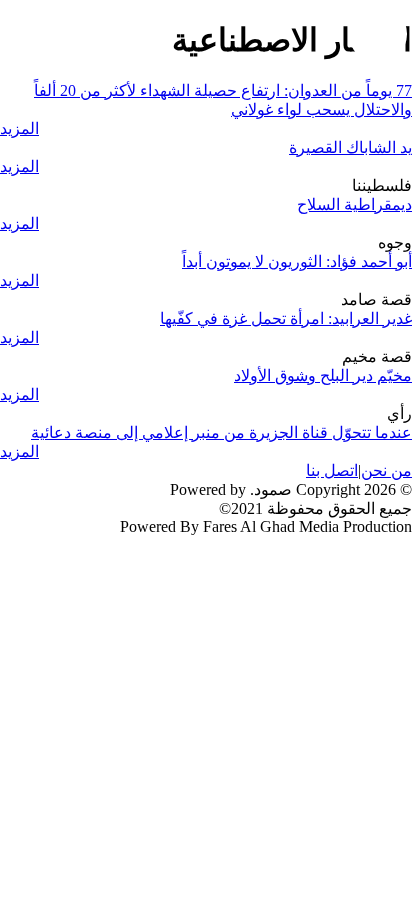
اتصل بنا (332, 470)
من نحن (386, 470)
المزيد (19, 128)
